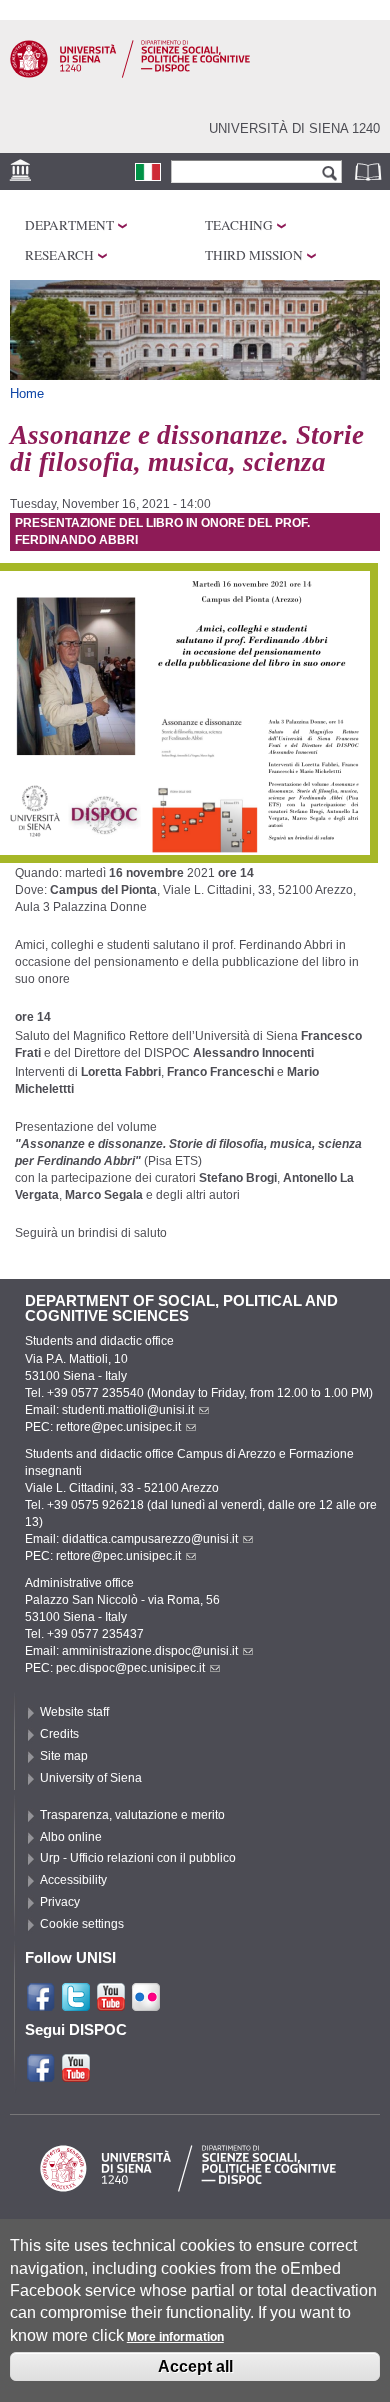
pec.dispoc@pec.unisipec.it (130, 1668)
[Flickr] (146, 2004)
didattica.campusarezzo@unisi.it (150, 1539)
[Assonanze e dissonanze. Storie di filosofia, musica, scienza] (148, 172)
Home (27, 393)
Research (59, 255)
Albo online (71, 1837)
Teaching (239, 225)
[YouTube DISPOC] (76, 2075)
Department (69, 225)
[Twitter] (76, 2004)
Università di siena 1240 (294, 128)
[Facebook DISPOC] (41, 2075)
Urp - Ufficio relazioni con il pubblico (138, 1858)
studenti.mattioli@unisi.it (128, 1410)
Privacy (60, 1902)
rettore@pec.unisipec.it (118, 1427)
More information (175, 2337)
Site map (64, 1756)
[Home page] (130, 74)
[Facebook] (41, 2004)
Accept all (195, 2366)
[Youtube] (111, 2004)
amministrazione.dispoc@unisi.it (150, 1651)
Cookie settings (82, 1924)
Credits (59, 1734)
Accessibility (73, 1880)
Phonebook (370, 171)
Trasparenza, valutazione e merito (132, 1815)
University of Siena (91, 1778)
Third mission (254, 255)
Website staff (74, 1712)
